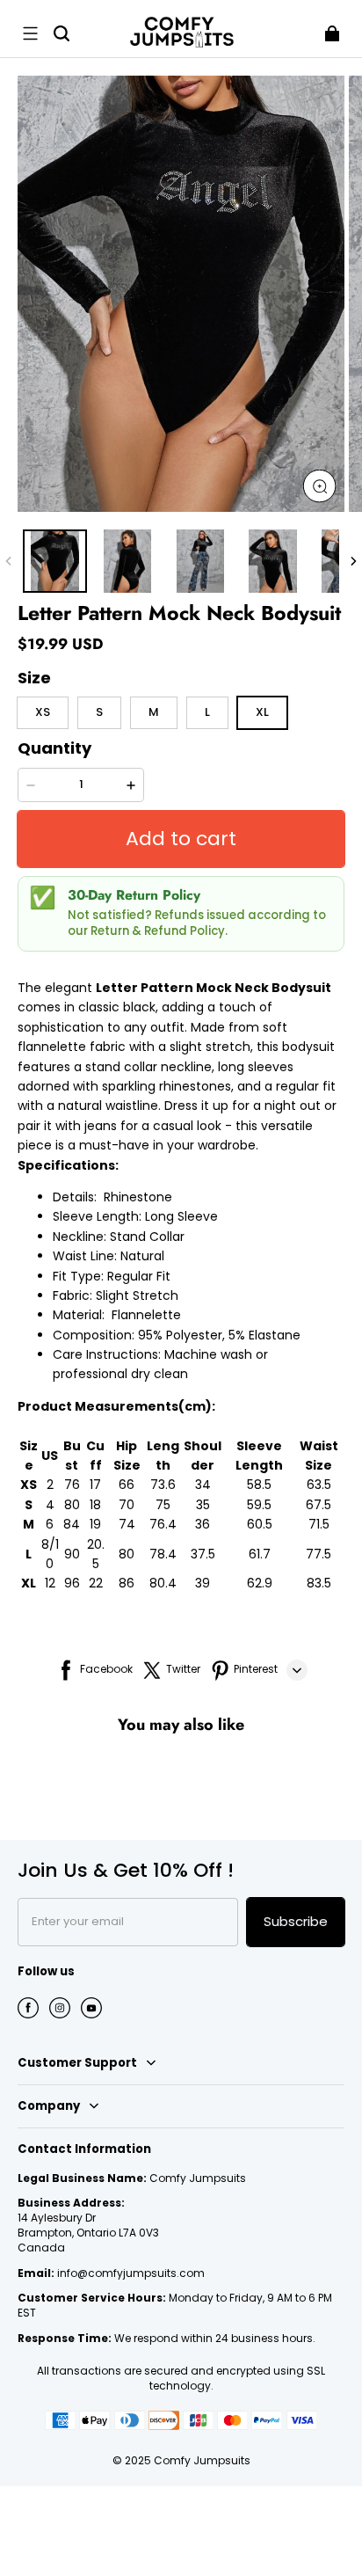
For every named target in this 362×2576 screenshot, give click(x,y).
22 (96, 1583)
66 (127, 1485)
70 (127, 1505)
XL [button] (262, 712)
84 (72, 1524)
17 (95, 1485)
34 (203, 1485)
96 (72, 1583)
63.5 (319, 1485)
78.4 (163, 1554)
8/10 (50, 1554)
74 (127, 1524)
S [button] (99, 712)
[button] (30, 33)
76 (72, 1485)
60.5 (260, 1524)
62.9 (260, 1583)
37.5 (203, 1554)
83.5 (319, 1583)
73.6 (163, 1485)
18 (95, 1505)
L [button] (207, 712)
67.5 (319, 1505)
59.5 (259, 1505)
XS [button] (43, 712)
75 (163, 1505)
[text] (181, 1181)
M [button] (154, 712)
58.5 (259, 1485)
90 (72, 1554)
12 (50, 1583)
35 (203, 1505)
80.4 (163, 1583)
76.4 (163, 1524)
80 (72, 1505)
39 (203, 1583)
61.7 (260, 1554)
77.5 (319, 1554)
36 (203, 1524)
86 (127, 1583)
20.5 (96, 1554)
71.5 (319, 1524)
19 (95, 1524)
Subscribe (296, 1921)
